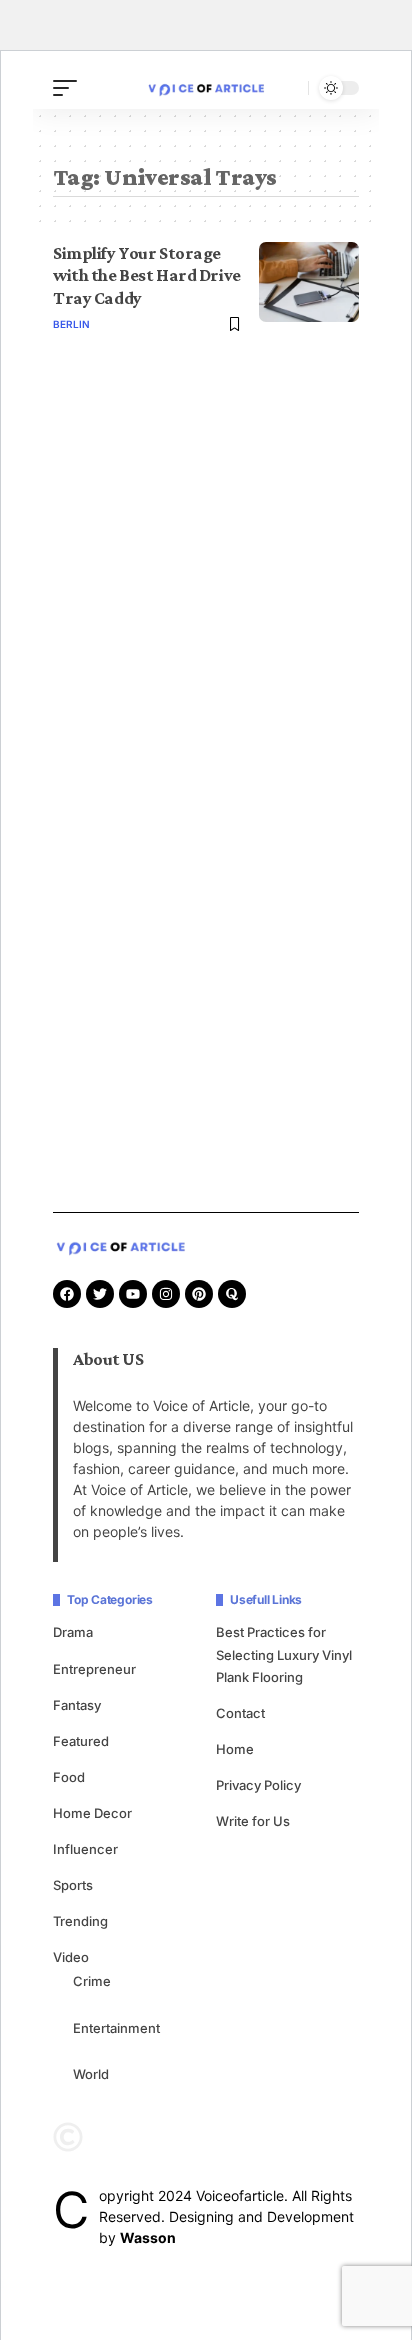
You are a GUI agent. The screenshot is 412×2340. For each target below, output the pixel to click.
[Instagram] (166, 1294)
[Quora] (232, 1294)
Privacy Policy (258, 1785)
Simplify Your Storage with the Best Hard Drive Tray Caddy (147, 275)
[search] (288, 88)
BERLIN (71, 324)
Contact (240, 1713)
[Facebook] (67, 1294)
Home (235, 1749)
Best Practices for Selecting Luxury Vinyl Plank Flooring (284, 1654)
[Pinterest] (199, 1294)
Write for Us (253, 1821)
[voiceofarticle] (206, 87)
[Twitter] (100, 1294)
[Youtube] (133, 1294)
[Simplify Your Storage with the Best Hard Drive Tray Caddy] (309, 282)
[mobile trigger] (70, 88)
